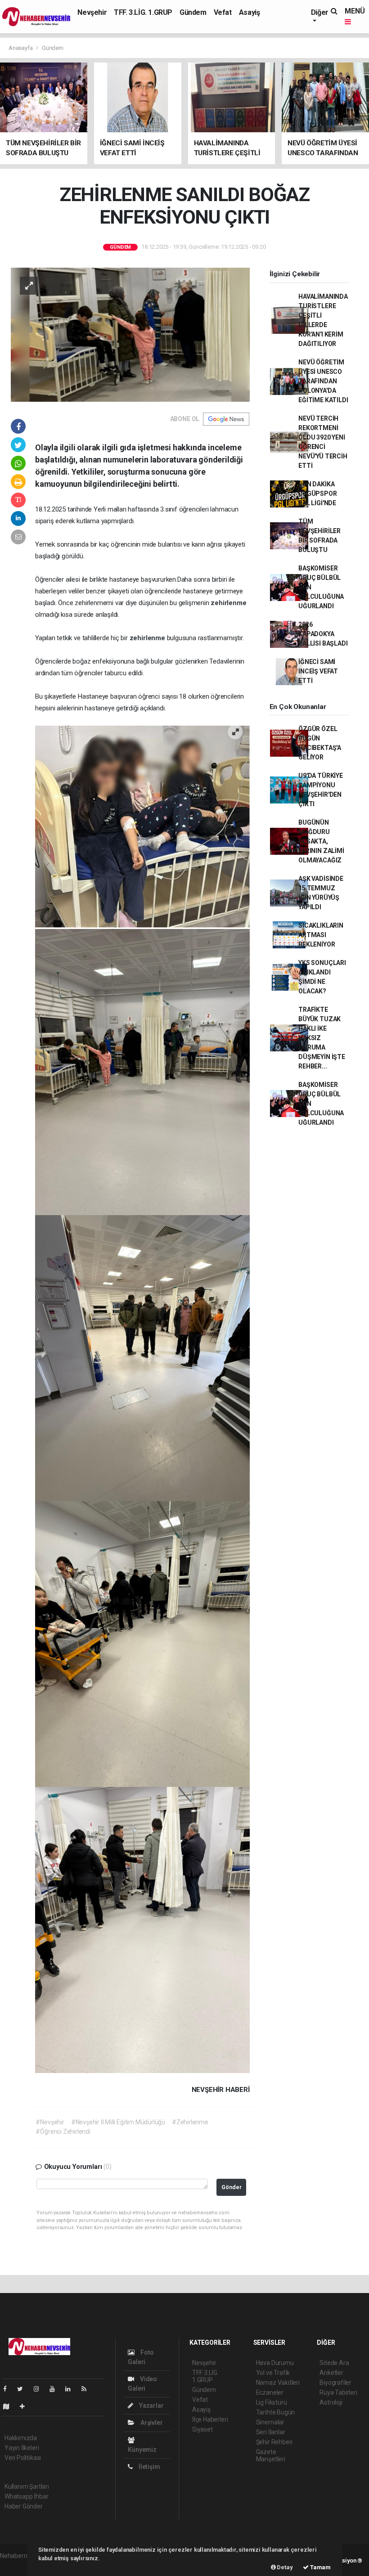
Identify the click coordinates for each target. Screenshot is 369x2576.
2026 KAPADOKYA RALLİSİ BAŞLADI (323, 634)
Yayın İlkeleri (22, 2448)
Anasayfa (21, 48)
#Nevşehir (50, 2122)
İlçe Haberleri (210, 2419)
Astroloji (331, 2402)
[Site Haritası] (10, 2406)
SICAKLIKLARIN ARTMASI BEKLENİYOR (321, 935)
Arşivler (151, 2423)
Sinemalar (270, 2422)
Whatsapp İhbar (26, 2496)
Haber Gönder (24, 2506)
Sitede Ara (334, 2363)
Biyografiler (335, 2383)
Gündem (193, 12)
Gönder (232, 2187)
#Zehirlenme (190, 2122)
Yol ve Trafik (273, 2373)
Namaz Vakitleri (278, 2383)
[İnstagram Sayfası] (40, 2389)
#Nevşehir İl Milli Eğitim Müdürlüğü (118, 2122)
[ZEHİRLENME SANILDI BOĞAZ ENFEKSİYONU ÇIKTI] (130, 334)
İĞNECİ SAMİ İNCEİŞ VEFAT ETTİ (318, 671)
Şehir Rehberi (274, 2442)
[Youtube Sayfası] (56, 2389)
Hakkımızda (21, 2438)
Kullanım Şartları (27, 2486)
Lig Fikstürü (272, 2402)
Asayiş (250, 12)
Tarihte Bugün (276, 2412)
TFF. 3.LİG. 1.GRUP (143, 12)
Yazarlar (151, 2405)
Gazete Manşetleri (271, 2455)
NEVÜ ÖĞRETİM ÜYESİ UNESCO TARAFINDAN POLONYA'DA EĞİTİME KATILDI (323, 381)
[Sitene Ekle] (26, 2406)
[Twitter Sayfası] (24, 2389)
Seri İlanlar (271, 2432)
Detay (284, 2567)
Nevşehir (92, 12)
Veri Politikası (23, 2458)
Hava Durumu (275, 2363)
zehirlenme (228, 603)
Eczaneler (270, 2392)
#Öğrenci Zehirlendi (63, 2132)
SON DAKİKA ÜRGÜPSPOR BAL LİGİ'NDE (317, 494)
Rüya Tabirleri (338, 2392)
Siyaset (202, 2429)
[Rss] (88, 2389)
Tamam (320, 2567)
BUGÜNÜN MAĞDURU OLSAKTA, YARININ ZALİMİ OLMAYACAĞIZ (321, 841)
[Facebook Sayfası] (9, 2389)
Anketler (331, 2373)
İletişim (148, 2467)
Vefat (223, 12)
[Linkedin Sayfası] (72, 2389)
